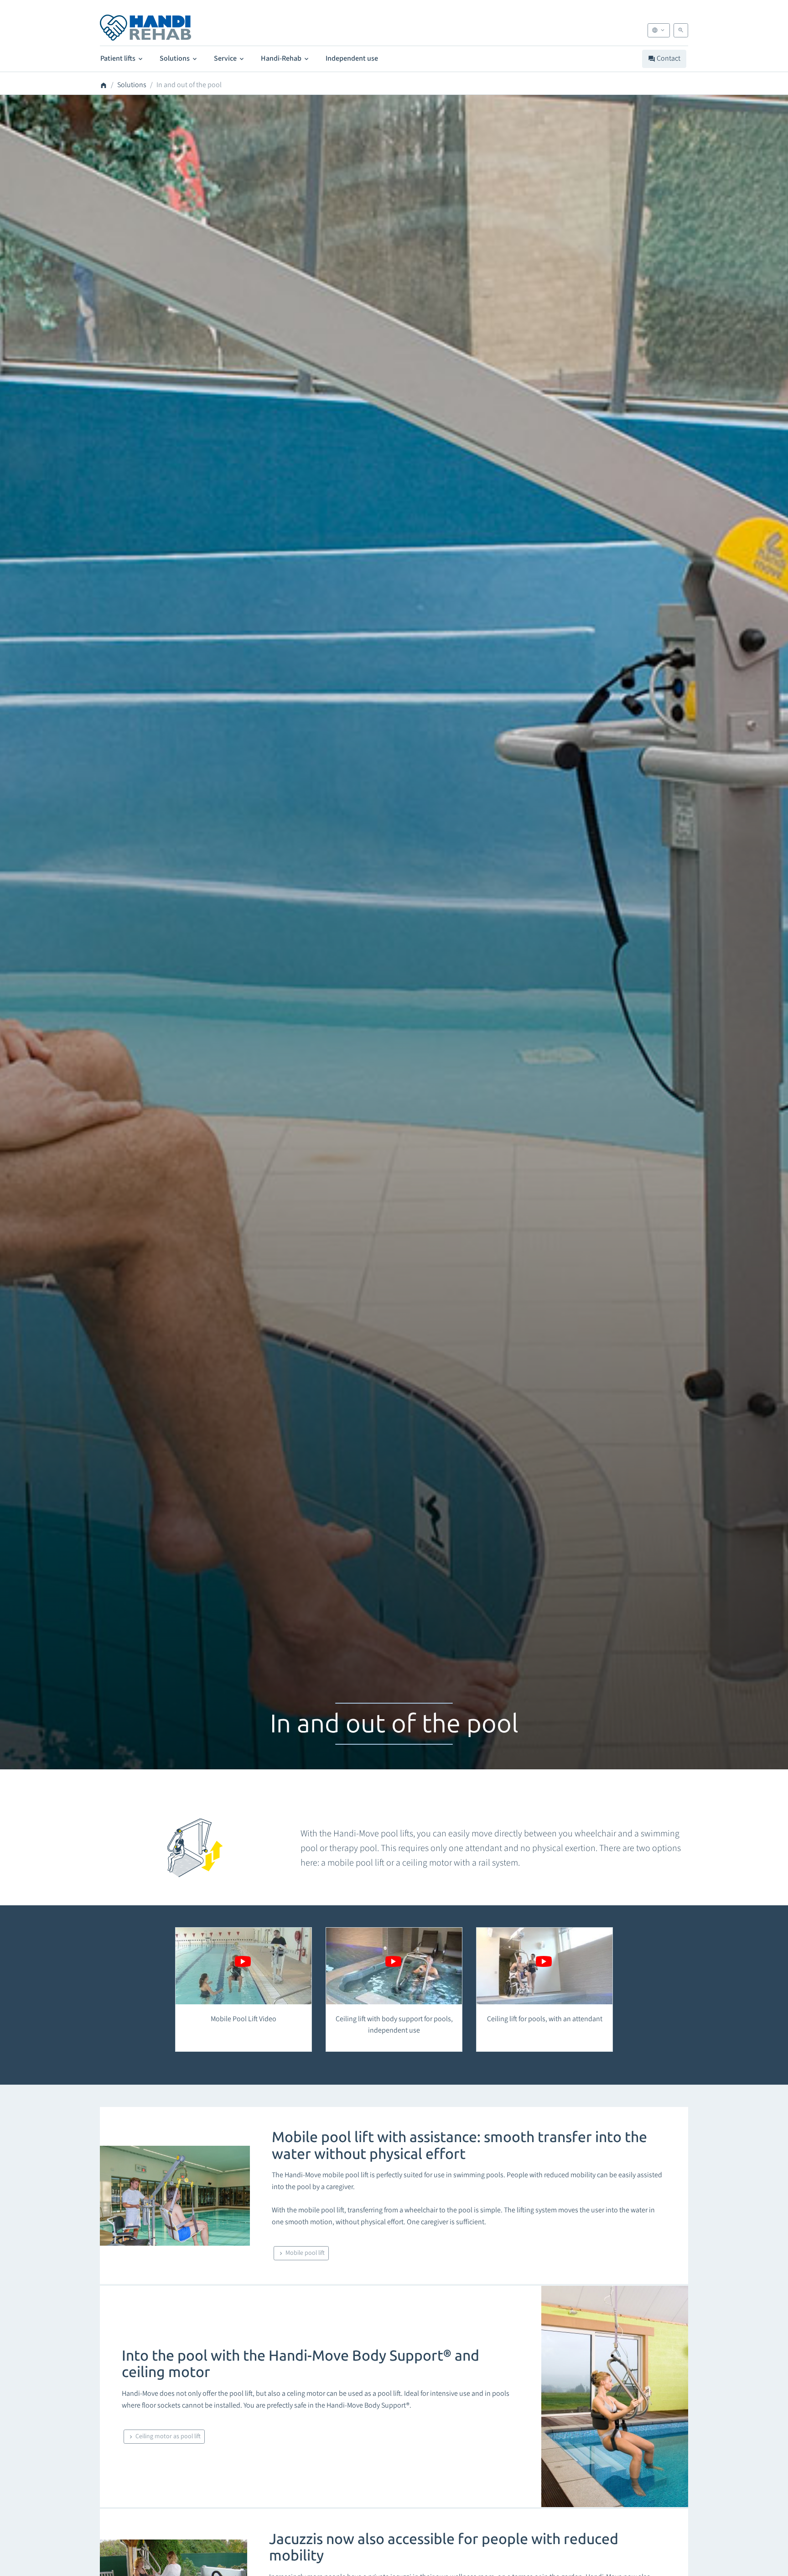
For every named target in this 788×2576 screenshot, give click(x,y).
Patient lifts (119, 58)
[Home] (145, 28)
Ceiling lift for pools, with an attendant (545, 2019)
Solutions (175, 58)
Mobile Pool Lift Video (244, 2019)
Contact (668, 58)
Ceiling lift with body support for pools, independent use (394, 2025)
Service (226, 58)
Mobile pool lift (304, 2253)
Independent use (352, 58)
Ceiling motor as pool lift (167, 2436)
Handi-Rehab (282, 58)
